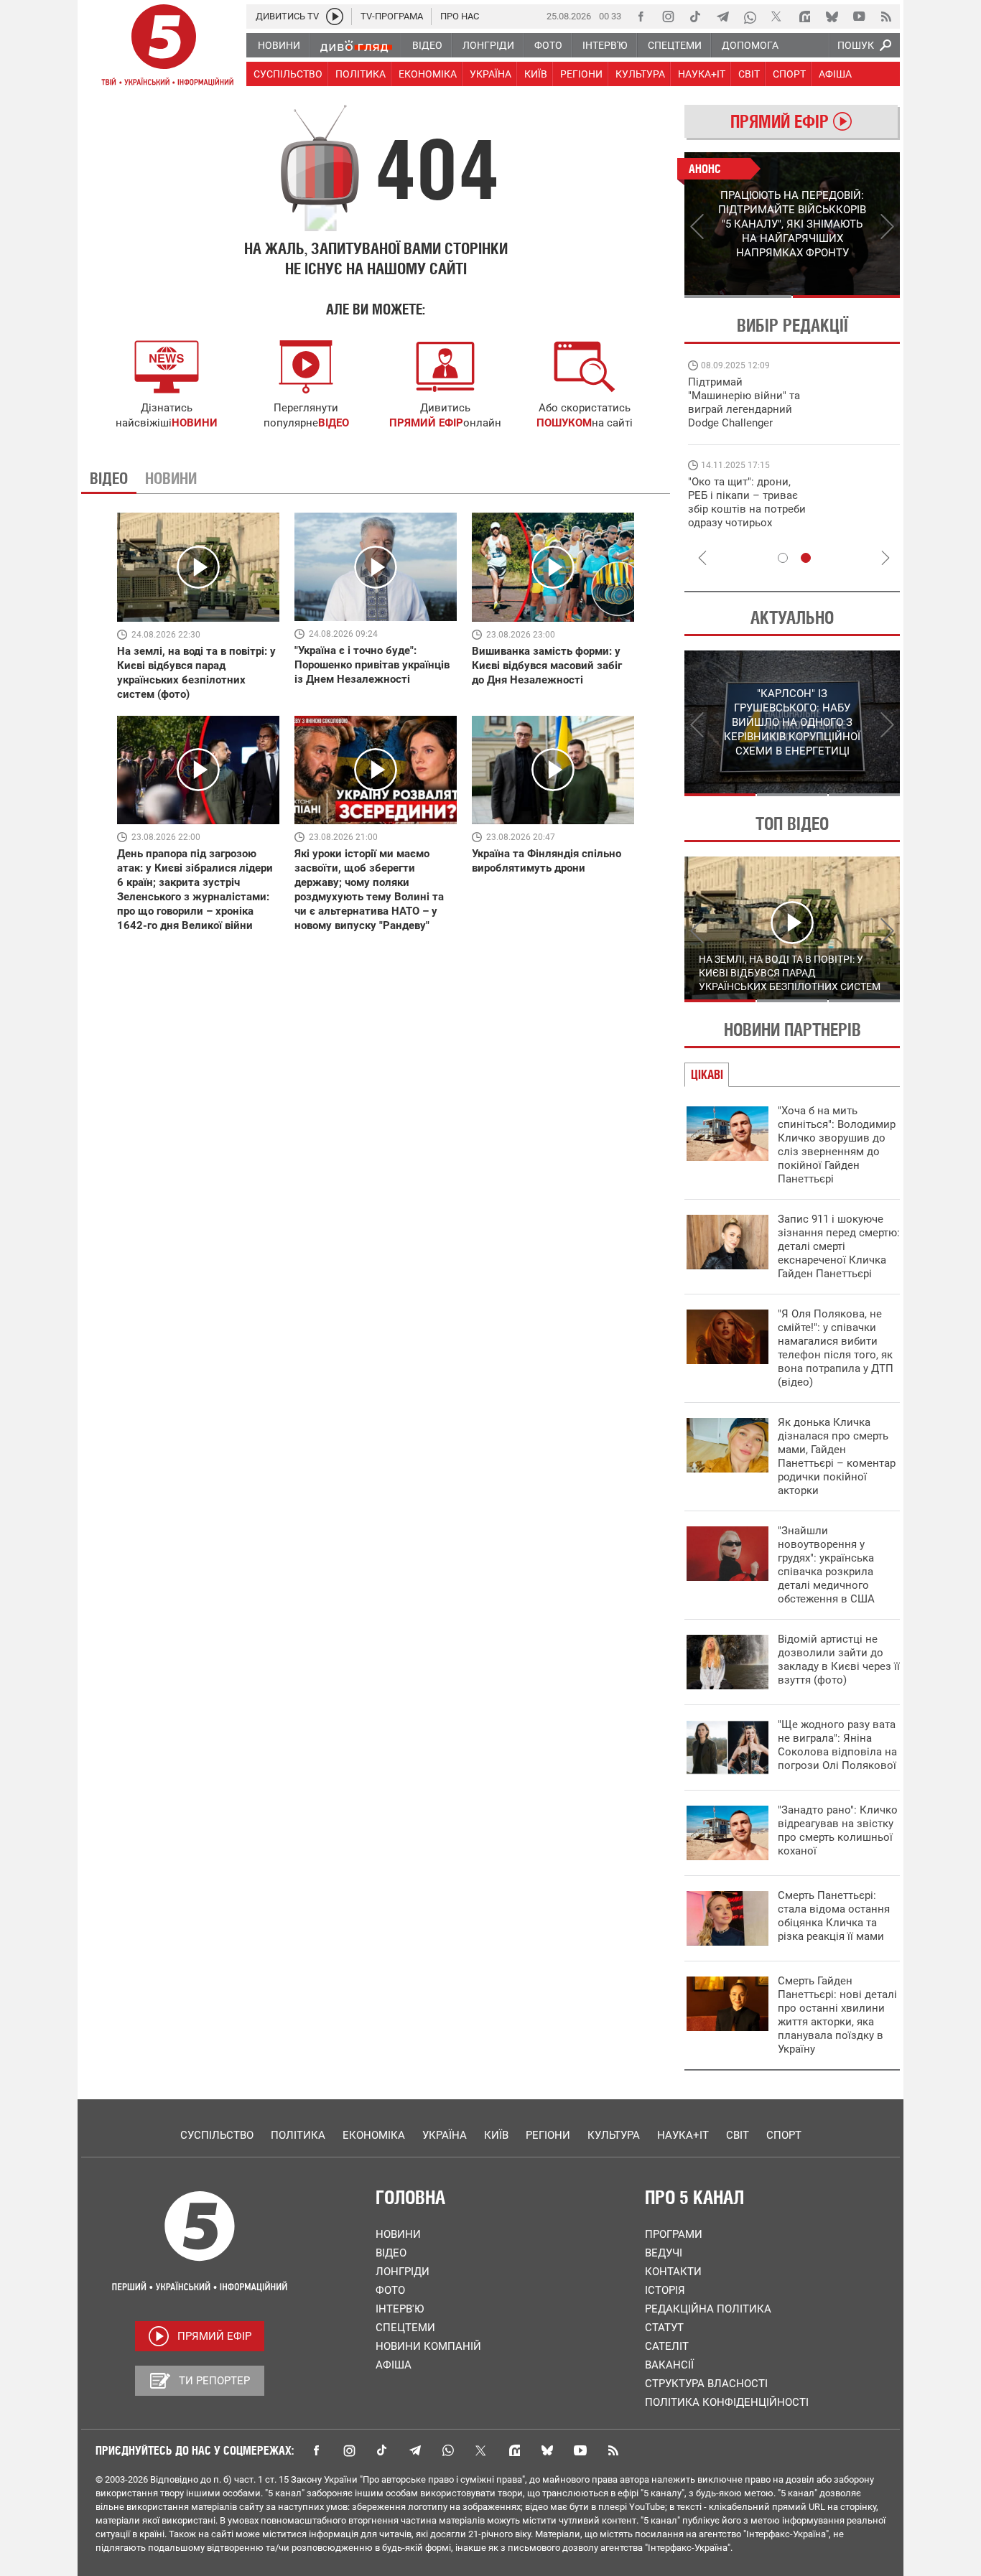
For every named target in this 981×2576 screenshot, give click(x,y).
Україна (445, 2135)
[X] (777, 17)
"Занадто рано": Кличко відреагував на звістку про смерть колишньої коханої (838, 1830)
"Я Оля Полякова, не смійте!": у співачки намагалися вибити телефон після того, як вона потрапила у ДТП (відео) (836, 1348)
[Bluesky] (832, 17)
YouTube (580, 2450)
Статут (664, 2328)
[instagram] (668, 17)
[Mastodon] (804, 17)
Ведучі (664, 2253)
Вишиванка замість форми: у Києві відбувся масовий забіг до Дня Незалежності (547, 666)
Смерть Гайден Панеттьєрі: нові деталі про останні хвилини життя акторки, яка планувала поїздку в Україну (837, 2015)
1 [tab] (738, 297)
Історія (665, 2290)
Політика (298, 2135)
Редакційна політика (708, 2309)
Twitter (481, 2450)
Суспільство (217, 2135)
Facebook (316, 2450)
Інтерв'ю (400, 2309)
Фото (390, 2290)
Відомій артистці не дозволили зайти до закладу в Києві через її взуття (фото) (839, 1660)
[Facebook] (641, 17)
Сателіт (667, 2346)
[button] (585, 367)
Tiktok (382, 2450)
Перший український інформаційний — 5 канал (164, 47)
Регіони (548, 2135)
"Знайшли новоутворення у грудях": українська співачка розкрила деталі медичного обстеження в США (826, 1565)
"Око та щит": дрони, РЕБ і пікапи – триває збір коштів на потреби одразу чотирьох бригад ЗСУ (747, 509)
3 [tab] (864, 795)
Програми (674, 2234)
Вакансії (669, 2365)
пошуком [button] (564, 423)
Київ (496, 2135)
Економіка (374, 2135)
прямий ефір (426, 423)
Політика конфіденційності (727, 2402)
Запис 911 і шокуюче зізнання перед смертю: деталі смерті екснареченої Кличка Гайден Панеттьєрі (839, 1246)
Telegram (415, 2450)
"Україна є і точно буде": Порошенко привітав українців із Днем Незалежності (372, 665)
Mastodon (514, 2450)
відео (334, 423)
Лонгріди (403, 2272)
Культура (614, 2135)
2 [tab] (846, 297)
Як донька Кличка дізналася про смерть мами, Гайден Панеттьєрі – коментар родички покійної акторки (837, 1456)
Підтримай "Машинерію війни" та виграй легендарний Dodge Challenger (744, 402)
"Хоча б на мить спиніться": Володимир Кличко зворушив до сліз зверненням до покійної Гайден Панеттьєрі (837, 1145)
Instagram (349, 2450)
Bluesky (547, 2450)
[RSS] (886, 17)
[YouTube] (859, 17)
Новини (398, 2234)
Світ (738, 2135)
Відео (391, 2253)
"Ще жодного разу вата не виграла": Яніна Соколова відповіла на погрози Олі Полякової (837, 1745)
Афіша (394, 2365)
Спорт (784, 2135)
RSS (613, 2450)
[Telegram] (722, 17)
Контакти (673, 2272)
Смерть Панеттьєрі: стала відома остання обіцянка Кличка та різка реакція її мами (834, 1916)
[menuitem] (278, 45)
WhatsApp (448, 2450)
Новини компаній (428, 2346)
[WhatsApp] (750, 17)
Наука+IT (683, 2135)
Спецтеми (405, 2328)
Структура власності (706, 2384)
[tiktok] (695, 17)
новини (195, 423)
